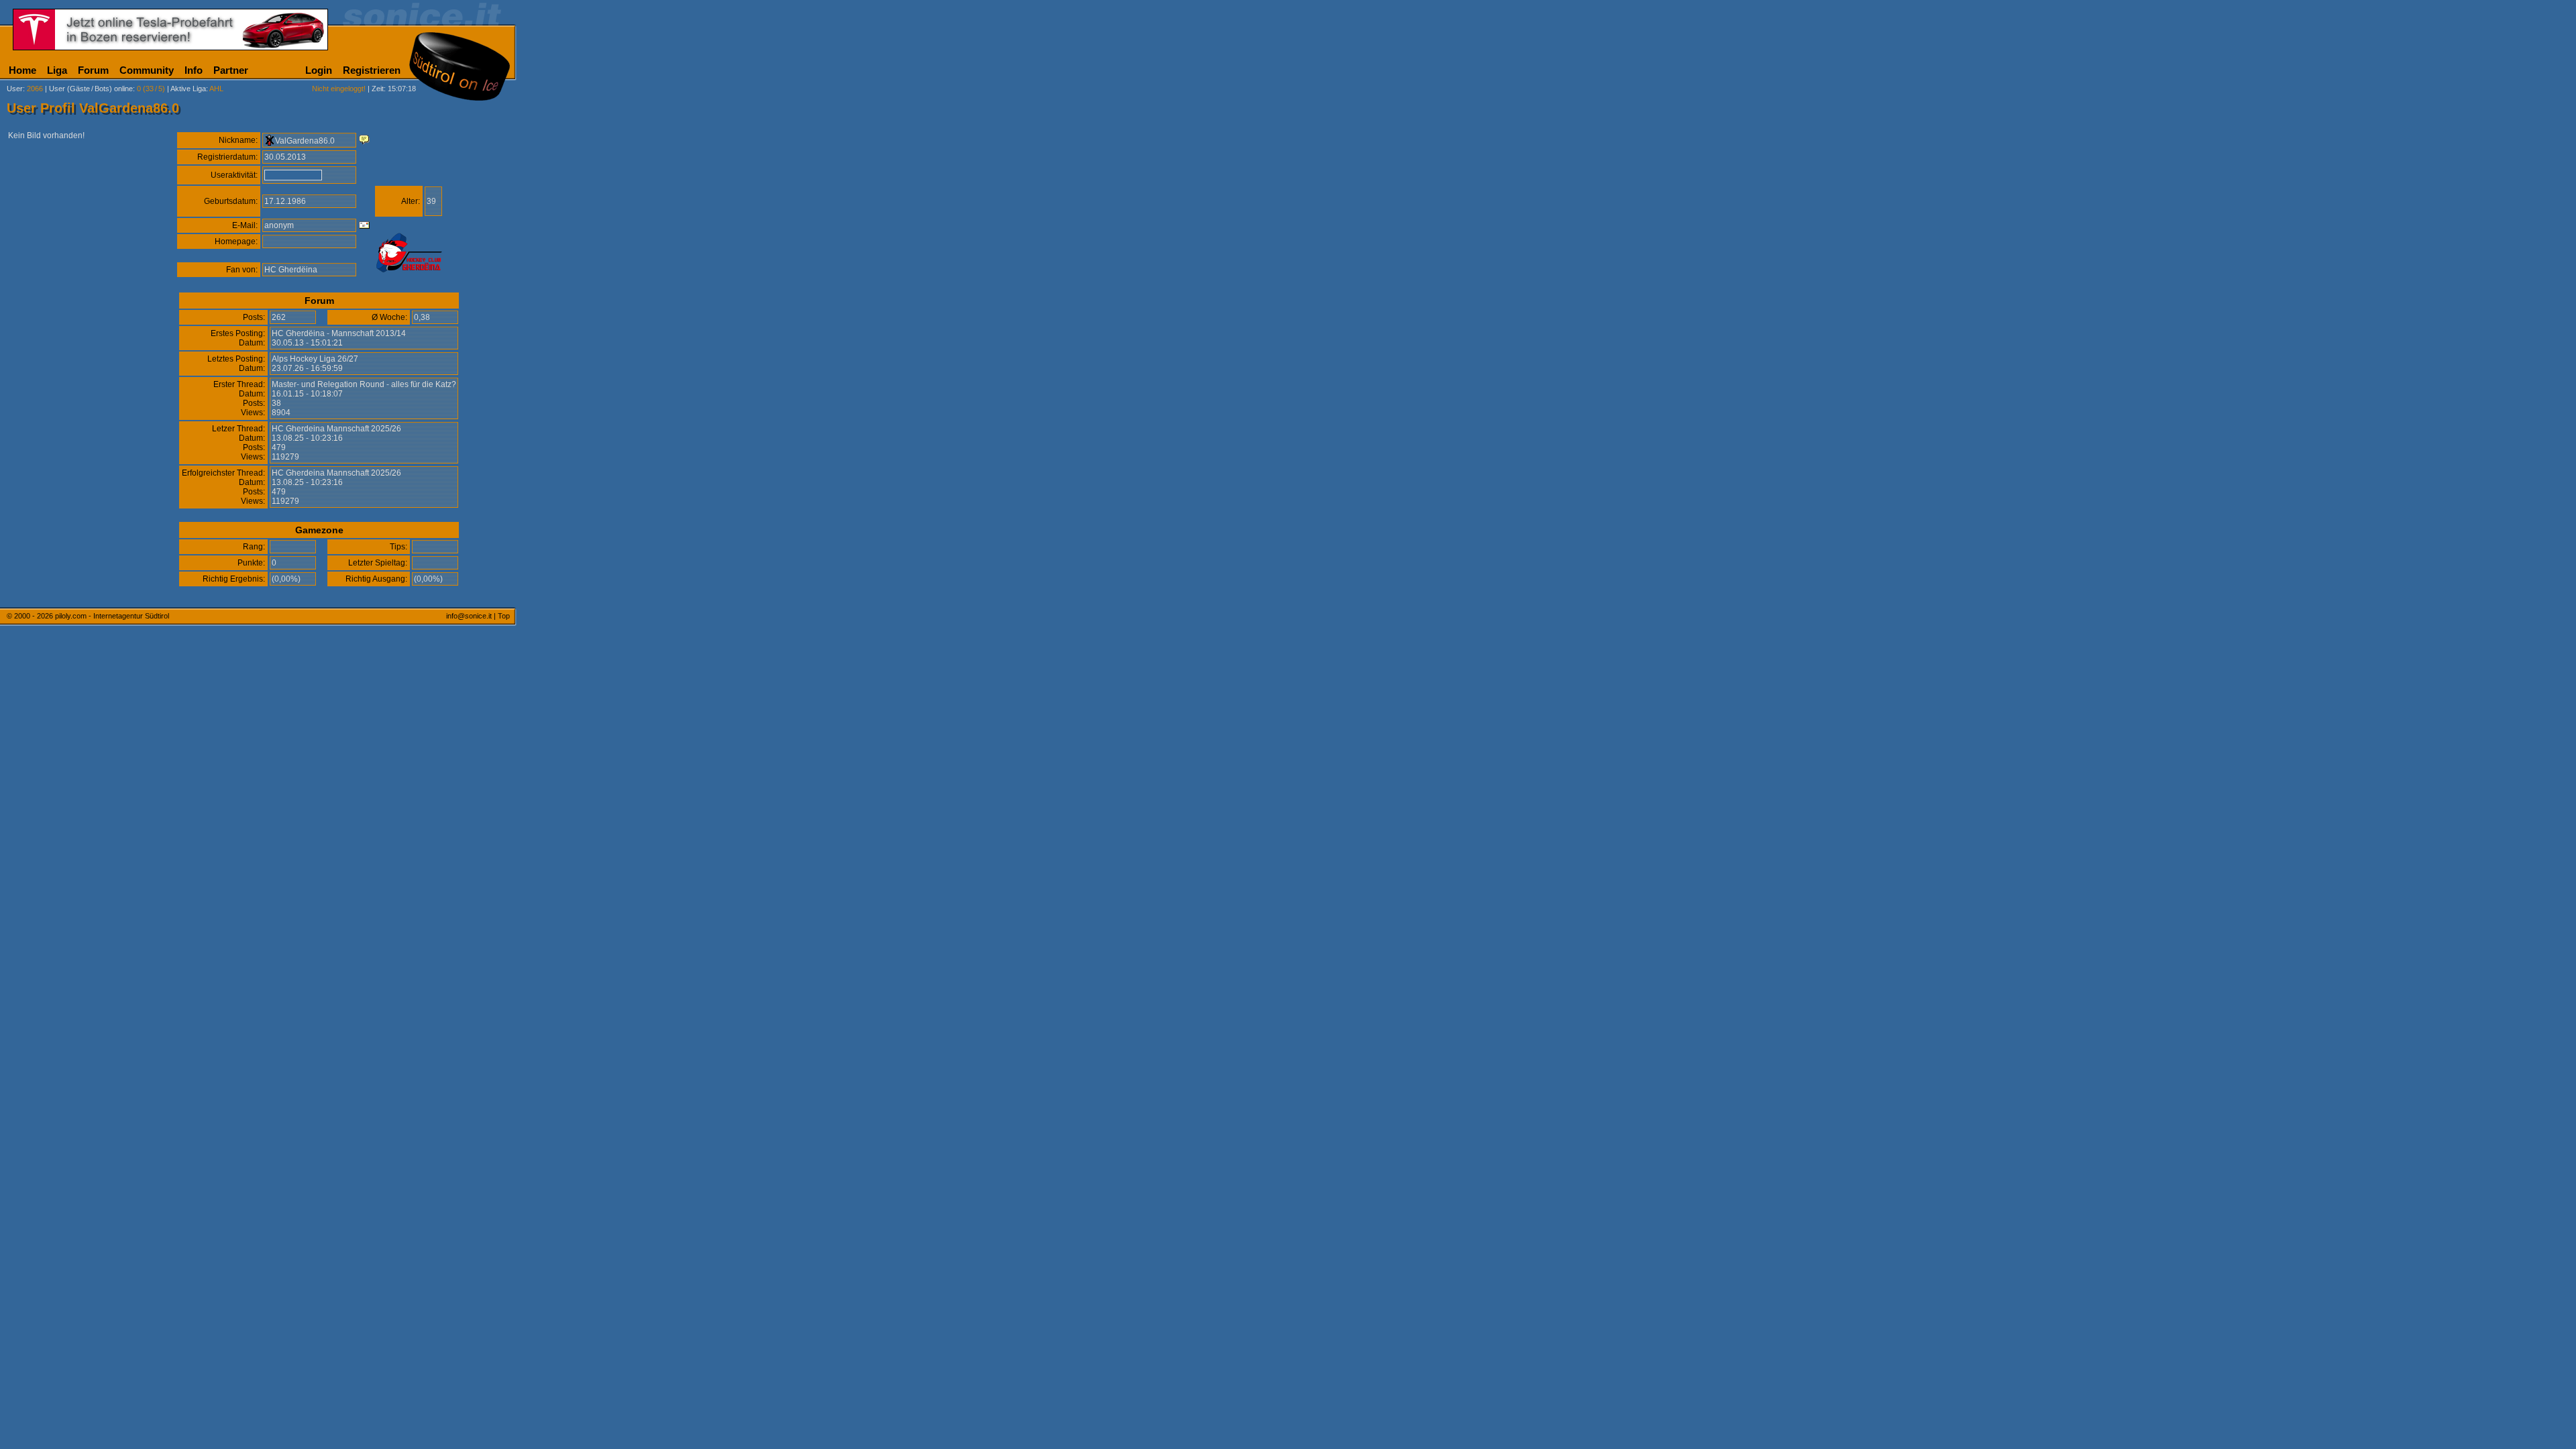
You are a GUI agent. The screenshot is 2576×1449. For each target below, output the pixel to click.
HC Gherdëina (291, 270)
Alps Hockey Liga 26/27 (315, 359)
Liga (57, 70)
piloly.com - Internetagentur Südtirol (112, 616)
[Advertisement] (580, 334)
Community (147, 70)
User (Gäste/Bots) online (91, 89)
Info (194, 70)
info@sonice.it (469, 616)
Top (504, 616)
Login (319, 70)
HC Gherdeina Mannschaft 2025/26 (336, 429)
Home (22, 70)
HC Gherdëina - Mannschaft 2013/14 (339, 333)
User (15, 89)
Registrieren (372, 70)
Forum (93, 70)
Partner (231, 70)
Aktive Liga (188, 89)
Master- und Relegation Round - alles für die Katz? (364, 384)
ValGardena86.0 (305, 141)
